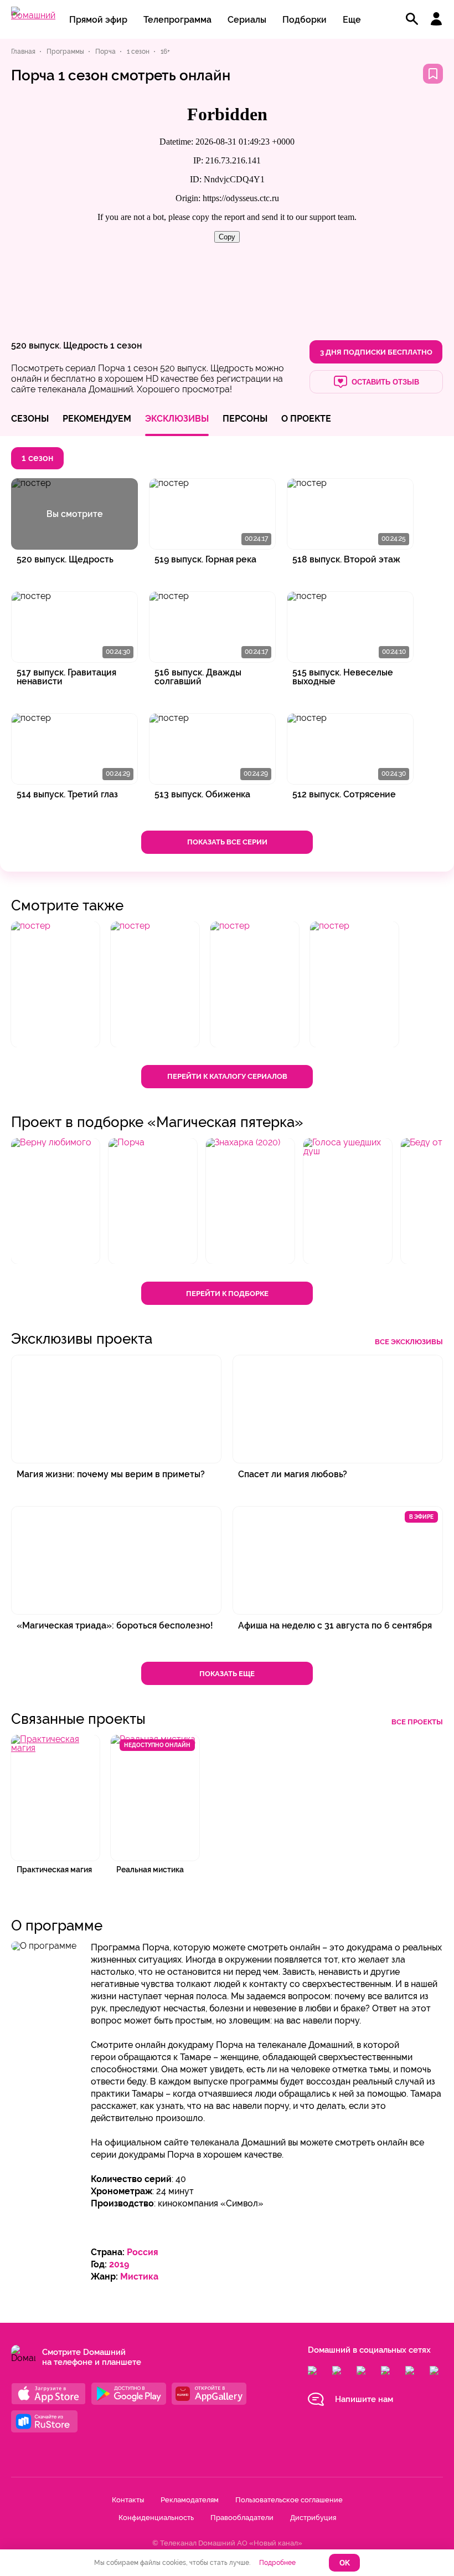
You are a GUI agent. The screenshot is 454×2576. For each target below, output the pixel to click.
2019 (119, 2264)
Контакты (128, 2500)
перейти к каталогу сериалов (227, 1076)
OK (345, 2563)
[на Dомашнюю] (33, 15)
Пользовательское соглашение (289, 2500)
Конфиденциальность (156, 2518)
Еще (352, 20)
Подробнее (277, 2563)
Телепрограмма (177, 20)
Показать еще (227, 1674)
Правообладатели (242, 2518)
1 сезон (126, 345)
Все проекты (417, 1722)
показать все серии (227, 842)
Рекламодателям (190, 2500)
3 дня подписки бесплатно (376, 352)
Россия (143, 2252)
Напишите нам (364, 2399)
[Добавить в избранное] (433, 74)
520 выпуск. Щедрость (60, 345)
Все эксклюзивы (409, 1342)
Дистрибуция (313, 2518)
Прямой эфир (98, 20)
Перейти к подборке (227, 1294)
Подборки (305, 20)
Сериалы (247, 20)
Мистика (139, 2277)
